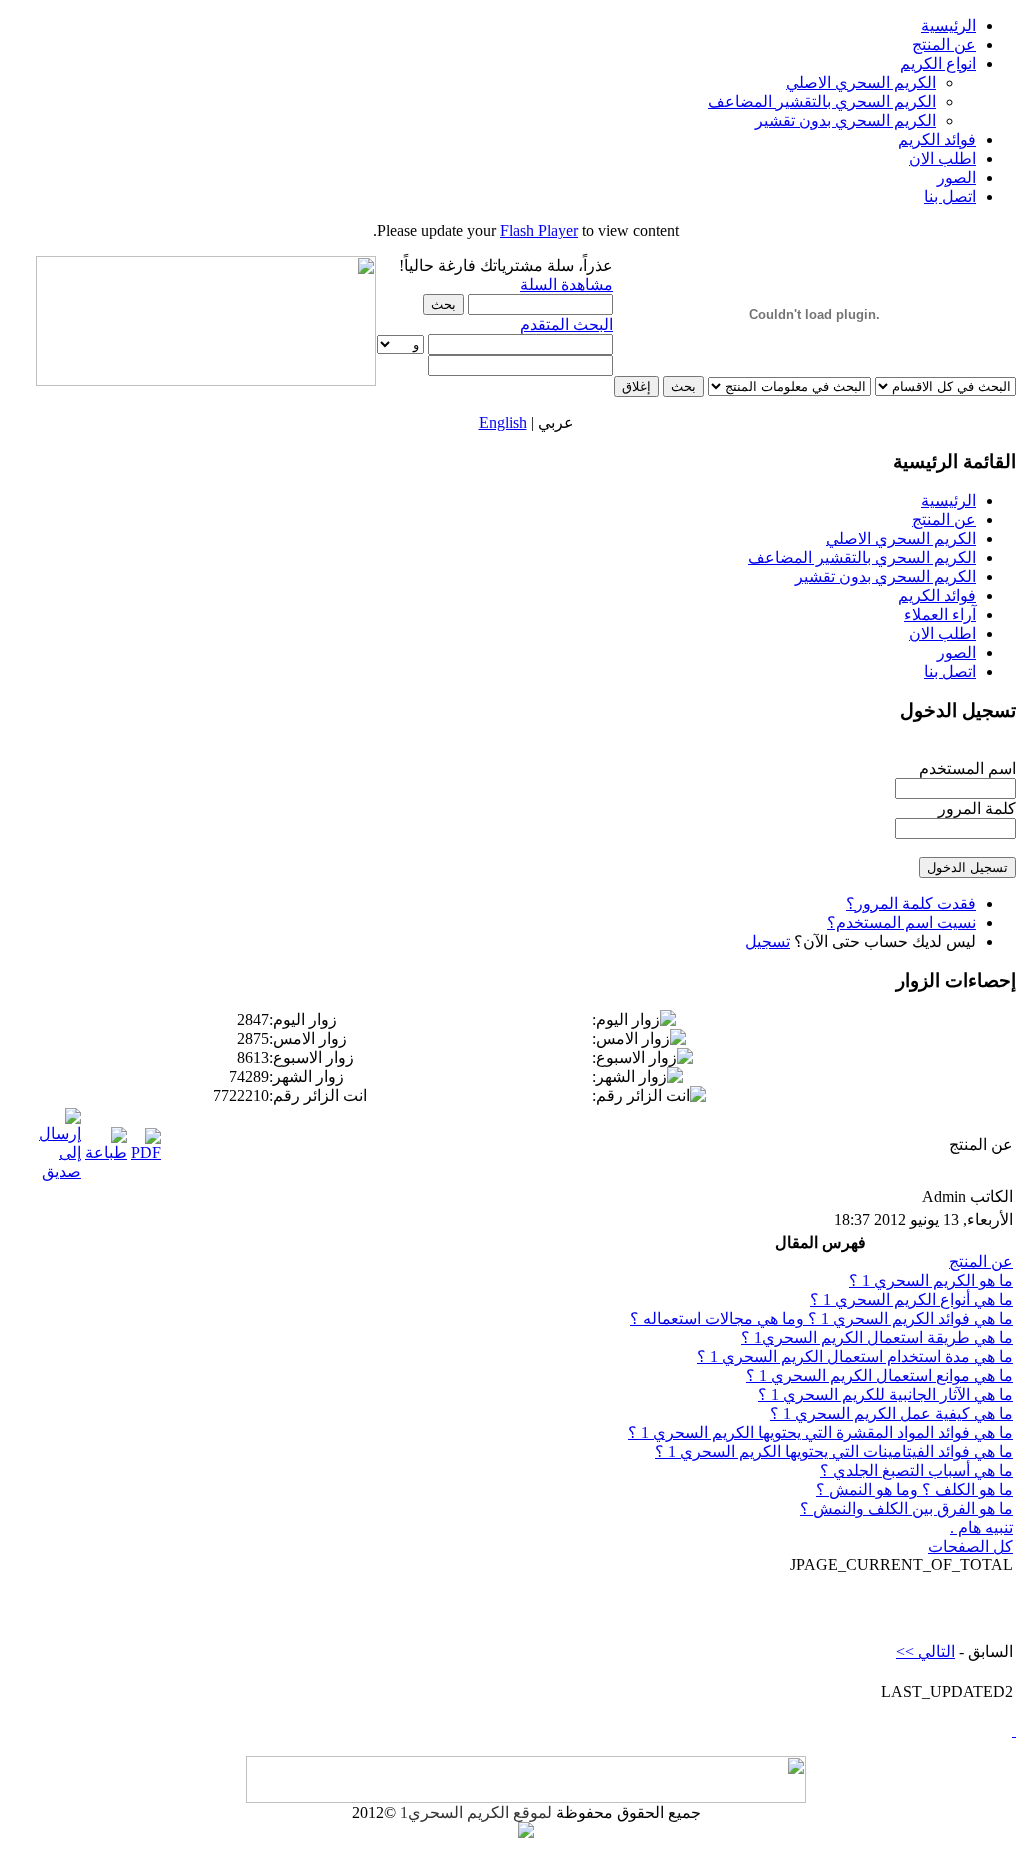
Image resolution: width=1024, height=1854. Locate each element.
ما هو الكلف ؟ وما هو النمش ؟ (914, 1489)
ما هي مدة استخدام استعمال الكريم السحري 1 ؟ (855, 1356)
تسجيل (767, 941)
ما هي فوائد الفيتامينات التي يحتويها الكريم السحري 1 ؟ (834, 1451)
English (503, 422)
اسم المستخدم (967, 768)
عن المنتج (981, 1261)
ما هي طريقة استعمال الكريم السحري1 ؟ (877, 1337)
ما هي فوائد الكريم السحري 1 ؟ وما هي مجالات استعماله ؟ (821, 1318)
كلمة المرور (977, 808)
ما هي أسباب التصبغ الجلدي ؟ (916, 1470)
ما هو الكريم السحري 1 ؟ (931, 1280)
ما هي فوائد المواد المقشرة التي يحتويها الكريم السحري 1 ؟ (820, 1432)
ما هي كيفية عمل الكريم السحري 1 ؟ (891, 1413)
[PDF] (146, 1152)
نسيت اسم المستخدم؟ (901, 922)
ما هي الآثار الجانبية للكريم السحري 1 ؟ (885, 1394)
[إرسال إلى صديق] (60, 1171)
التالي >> (925, 1651)
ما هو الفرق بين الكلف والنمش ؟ (906, 1508)
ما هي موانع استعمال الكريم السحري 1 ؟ (879, 1375)
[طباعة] (106, 1152)
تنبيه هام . (981, 1527)
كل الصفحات (970, 1546)
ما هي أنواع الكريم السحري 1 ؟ (911, 1299)
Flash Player (539, 230)
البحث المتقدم (566, 324)
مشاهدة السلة (566, 284)
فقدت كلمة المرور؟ (911, 903)
